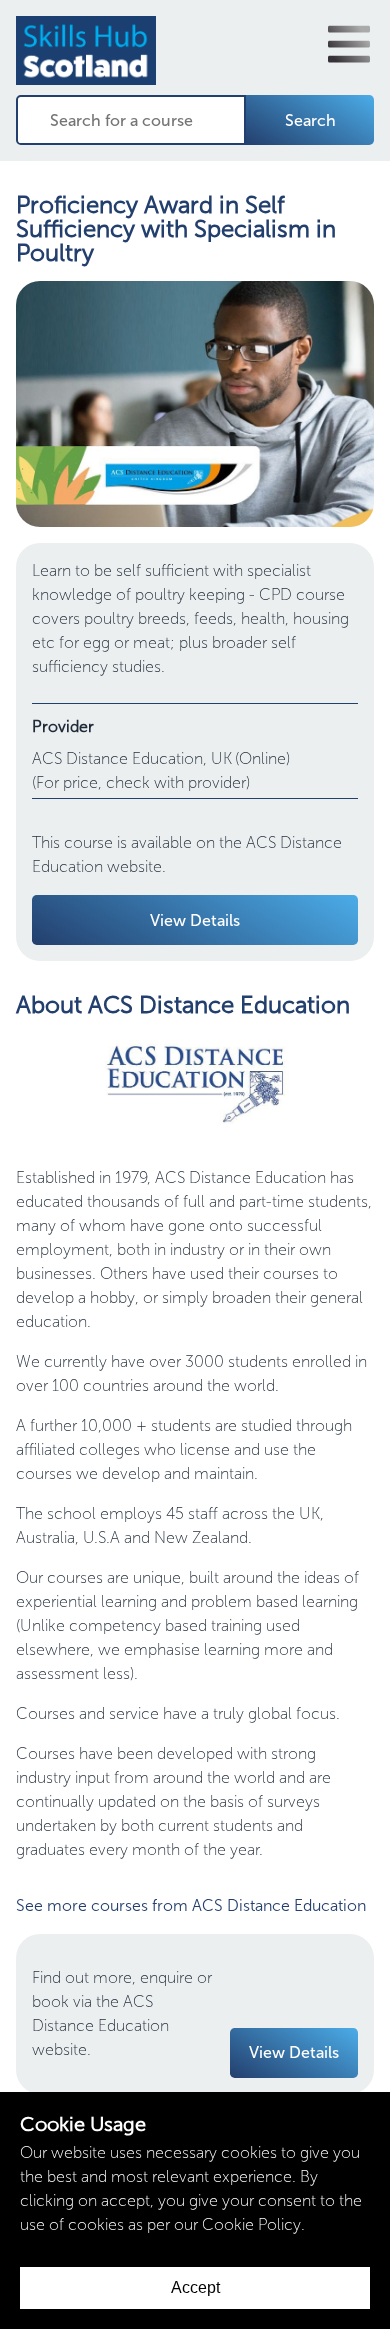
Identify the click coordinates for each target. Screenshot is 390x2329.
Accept (195, 2287)
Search (310, 120)
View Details (195, 920)
